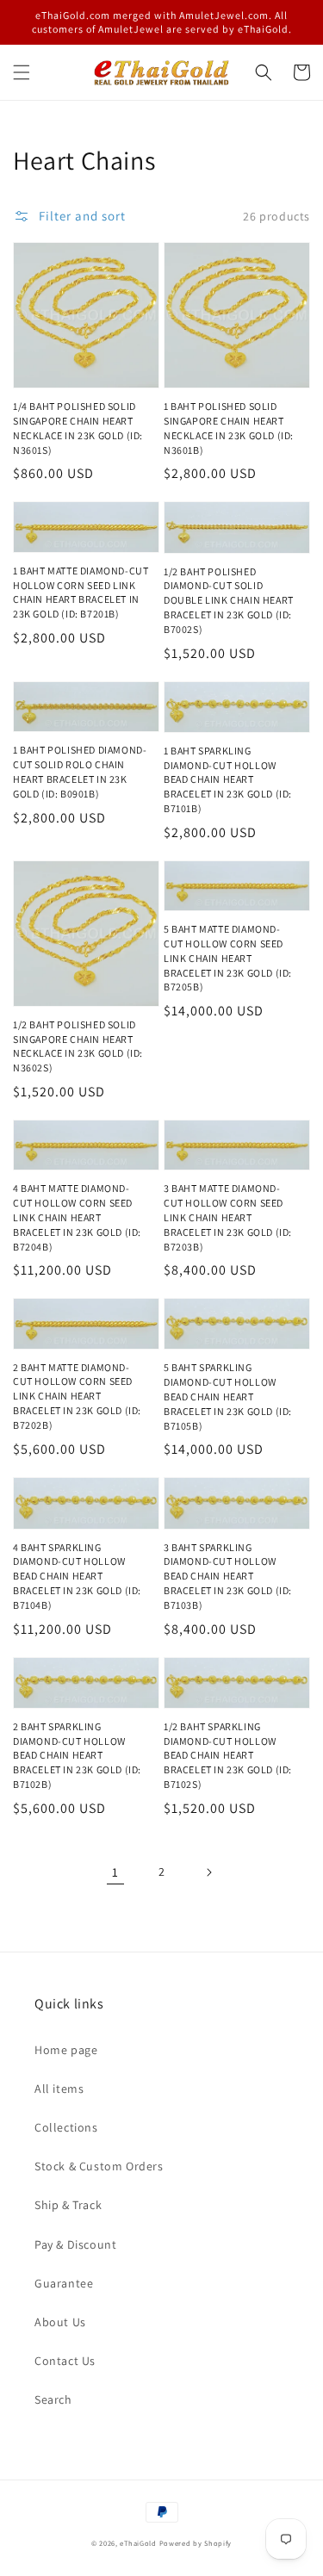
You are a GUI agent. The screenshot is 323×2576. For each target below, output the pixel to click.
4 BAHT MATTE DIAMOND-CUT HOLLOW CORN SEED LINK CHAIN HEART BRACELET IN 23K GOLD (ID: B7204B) (77, 1217)
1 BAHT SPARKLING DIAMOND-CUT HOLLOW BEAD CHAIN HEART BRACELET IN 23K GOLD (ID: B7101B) (228, 779)
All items (59, 2089)
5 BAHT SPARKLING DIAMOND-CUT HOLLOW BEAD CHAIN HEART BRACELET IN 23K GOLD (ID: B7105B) (228, 1396)
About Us (60, 2322)
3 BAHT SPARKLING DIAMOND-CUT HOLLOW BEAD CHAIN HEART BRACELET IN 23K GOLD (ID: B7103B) (228, 1576)
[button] (22, 72)
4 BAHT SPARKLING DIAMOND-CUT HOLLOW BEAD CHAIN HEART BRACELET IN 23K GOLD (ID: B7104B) (77, 1576)
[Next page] (208, 1872)
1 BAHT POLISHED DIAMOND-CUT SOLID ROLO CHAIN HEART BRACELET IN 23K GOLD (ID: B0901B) (80, 771)
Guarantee (64, 2283)
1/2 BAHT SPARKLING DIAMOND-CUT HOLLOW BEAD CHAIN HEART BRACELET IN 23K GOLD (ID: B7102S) (228, 1755)
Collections (66, 2127)
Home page (66, 2050)
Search (53, 2399)
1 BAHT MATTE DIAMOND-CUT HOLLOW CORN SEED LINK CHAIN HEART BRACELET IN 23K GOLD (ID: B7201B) (81, 592)
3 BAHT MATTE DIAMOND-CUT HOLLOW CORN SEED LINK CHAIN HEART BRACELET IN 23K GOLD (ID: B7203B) (228, 1217)
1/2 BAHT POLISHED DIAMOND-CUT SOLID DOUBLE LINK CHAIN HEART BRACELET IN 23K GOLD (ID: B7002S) (229, 600)
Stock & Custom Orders (99, 2166)
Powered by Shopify (196, 2543)
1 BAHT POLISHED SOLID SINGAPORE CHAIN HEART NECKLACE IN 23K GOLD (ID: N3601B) (229, 428)
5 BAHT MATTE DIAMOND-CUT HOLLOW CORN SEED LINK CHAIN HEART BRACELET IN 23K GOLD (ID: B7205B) (228, 958)
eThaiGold (138, 2543)
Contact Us (65, 2361)
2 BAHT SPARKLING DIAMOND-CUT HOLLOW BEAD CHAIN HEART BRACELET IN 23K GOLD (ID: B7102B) (77, 1755)
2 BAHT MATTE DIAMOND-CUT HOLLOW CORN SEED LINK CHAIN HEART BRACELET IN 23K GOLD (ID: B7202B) (77, 1396)
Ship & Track (68, 2205)
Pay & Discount (75, 2244)
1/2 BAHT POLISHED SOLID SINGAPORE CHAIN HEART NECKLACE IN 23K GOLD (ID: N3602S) (78, 1046)
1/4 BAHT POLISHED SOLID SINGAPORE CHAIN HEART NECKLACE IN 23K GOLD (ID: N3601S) (78, 428)
